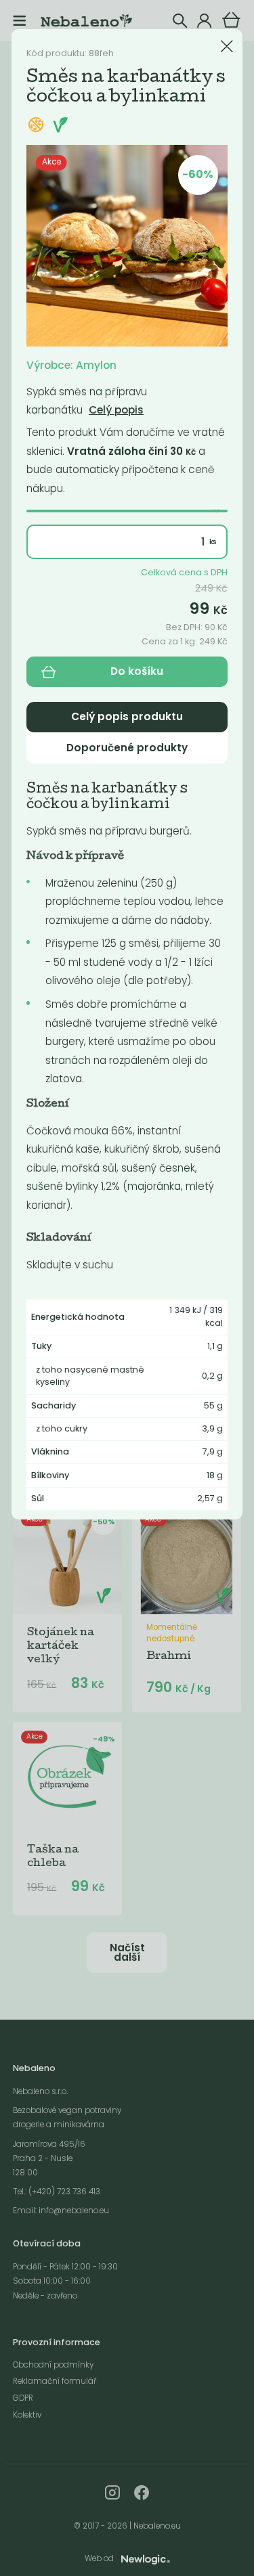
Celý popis (116, 410)
